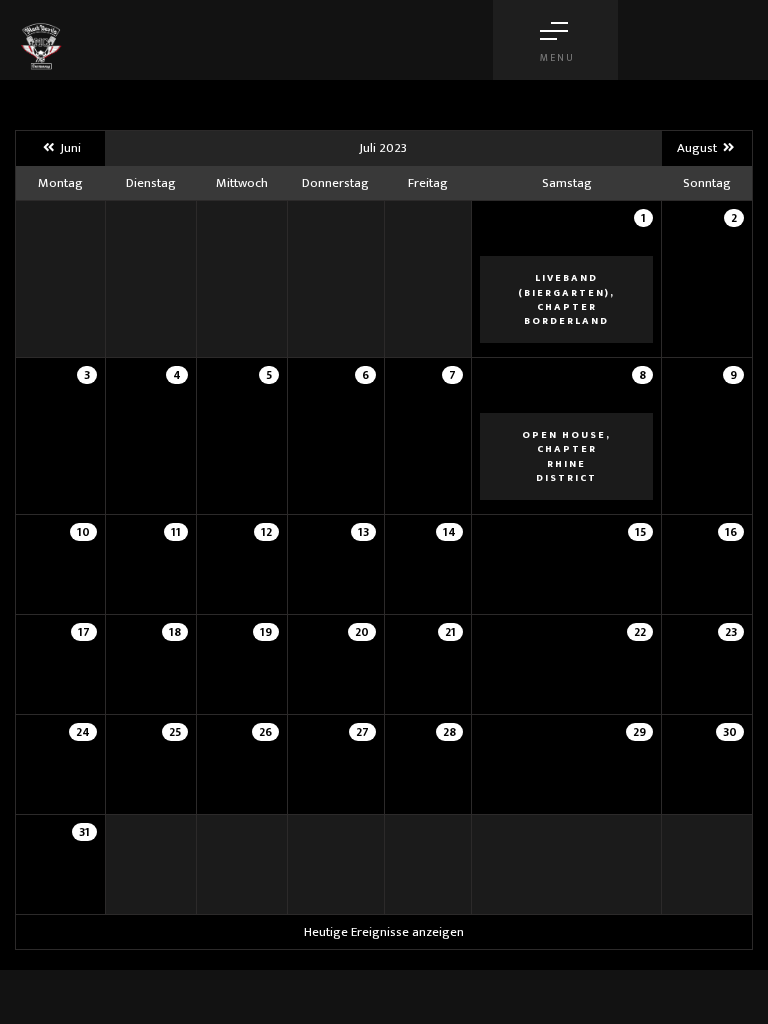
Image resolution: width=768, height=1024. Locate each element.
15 (640, 532)
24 (83, 732)
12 (266, 532)
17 (84, 632)
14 (449, 532)
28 (449, 732)
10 (83, 532)
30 (730, 732)
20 (362, 632)
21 (450, 632)
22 (640, 632)
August (698, 148)
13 (363, 532)
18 (175, 632)
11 (176, 532)
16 (731, 532)
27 (362, 732)
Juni (68, 148)
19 (266, 632)
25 (175, 732)
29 (639, 732)
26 (265, 732)
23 (731, 632)
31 (84, 832)
